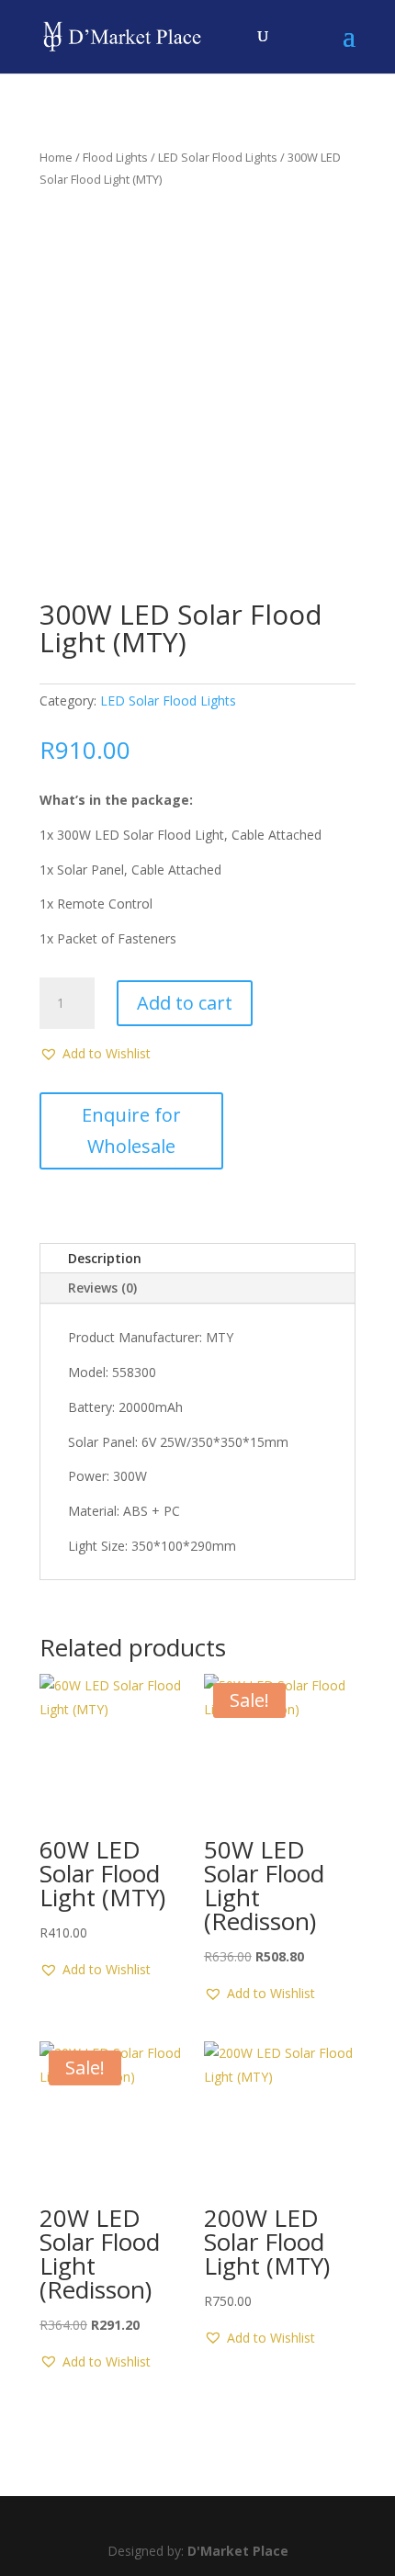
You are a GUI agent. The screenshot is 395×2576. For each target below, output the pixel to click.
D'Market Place (238, 2551)
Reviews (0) (102, 1288)
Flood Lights (115, 157)
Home (56, 157)
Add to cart (185, 1003)
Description (105, 1258)
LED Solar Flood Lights (218, 157)
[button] (95, 1054)
